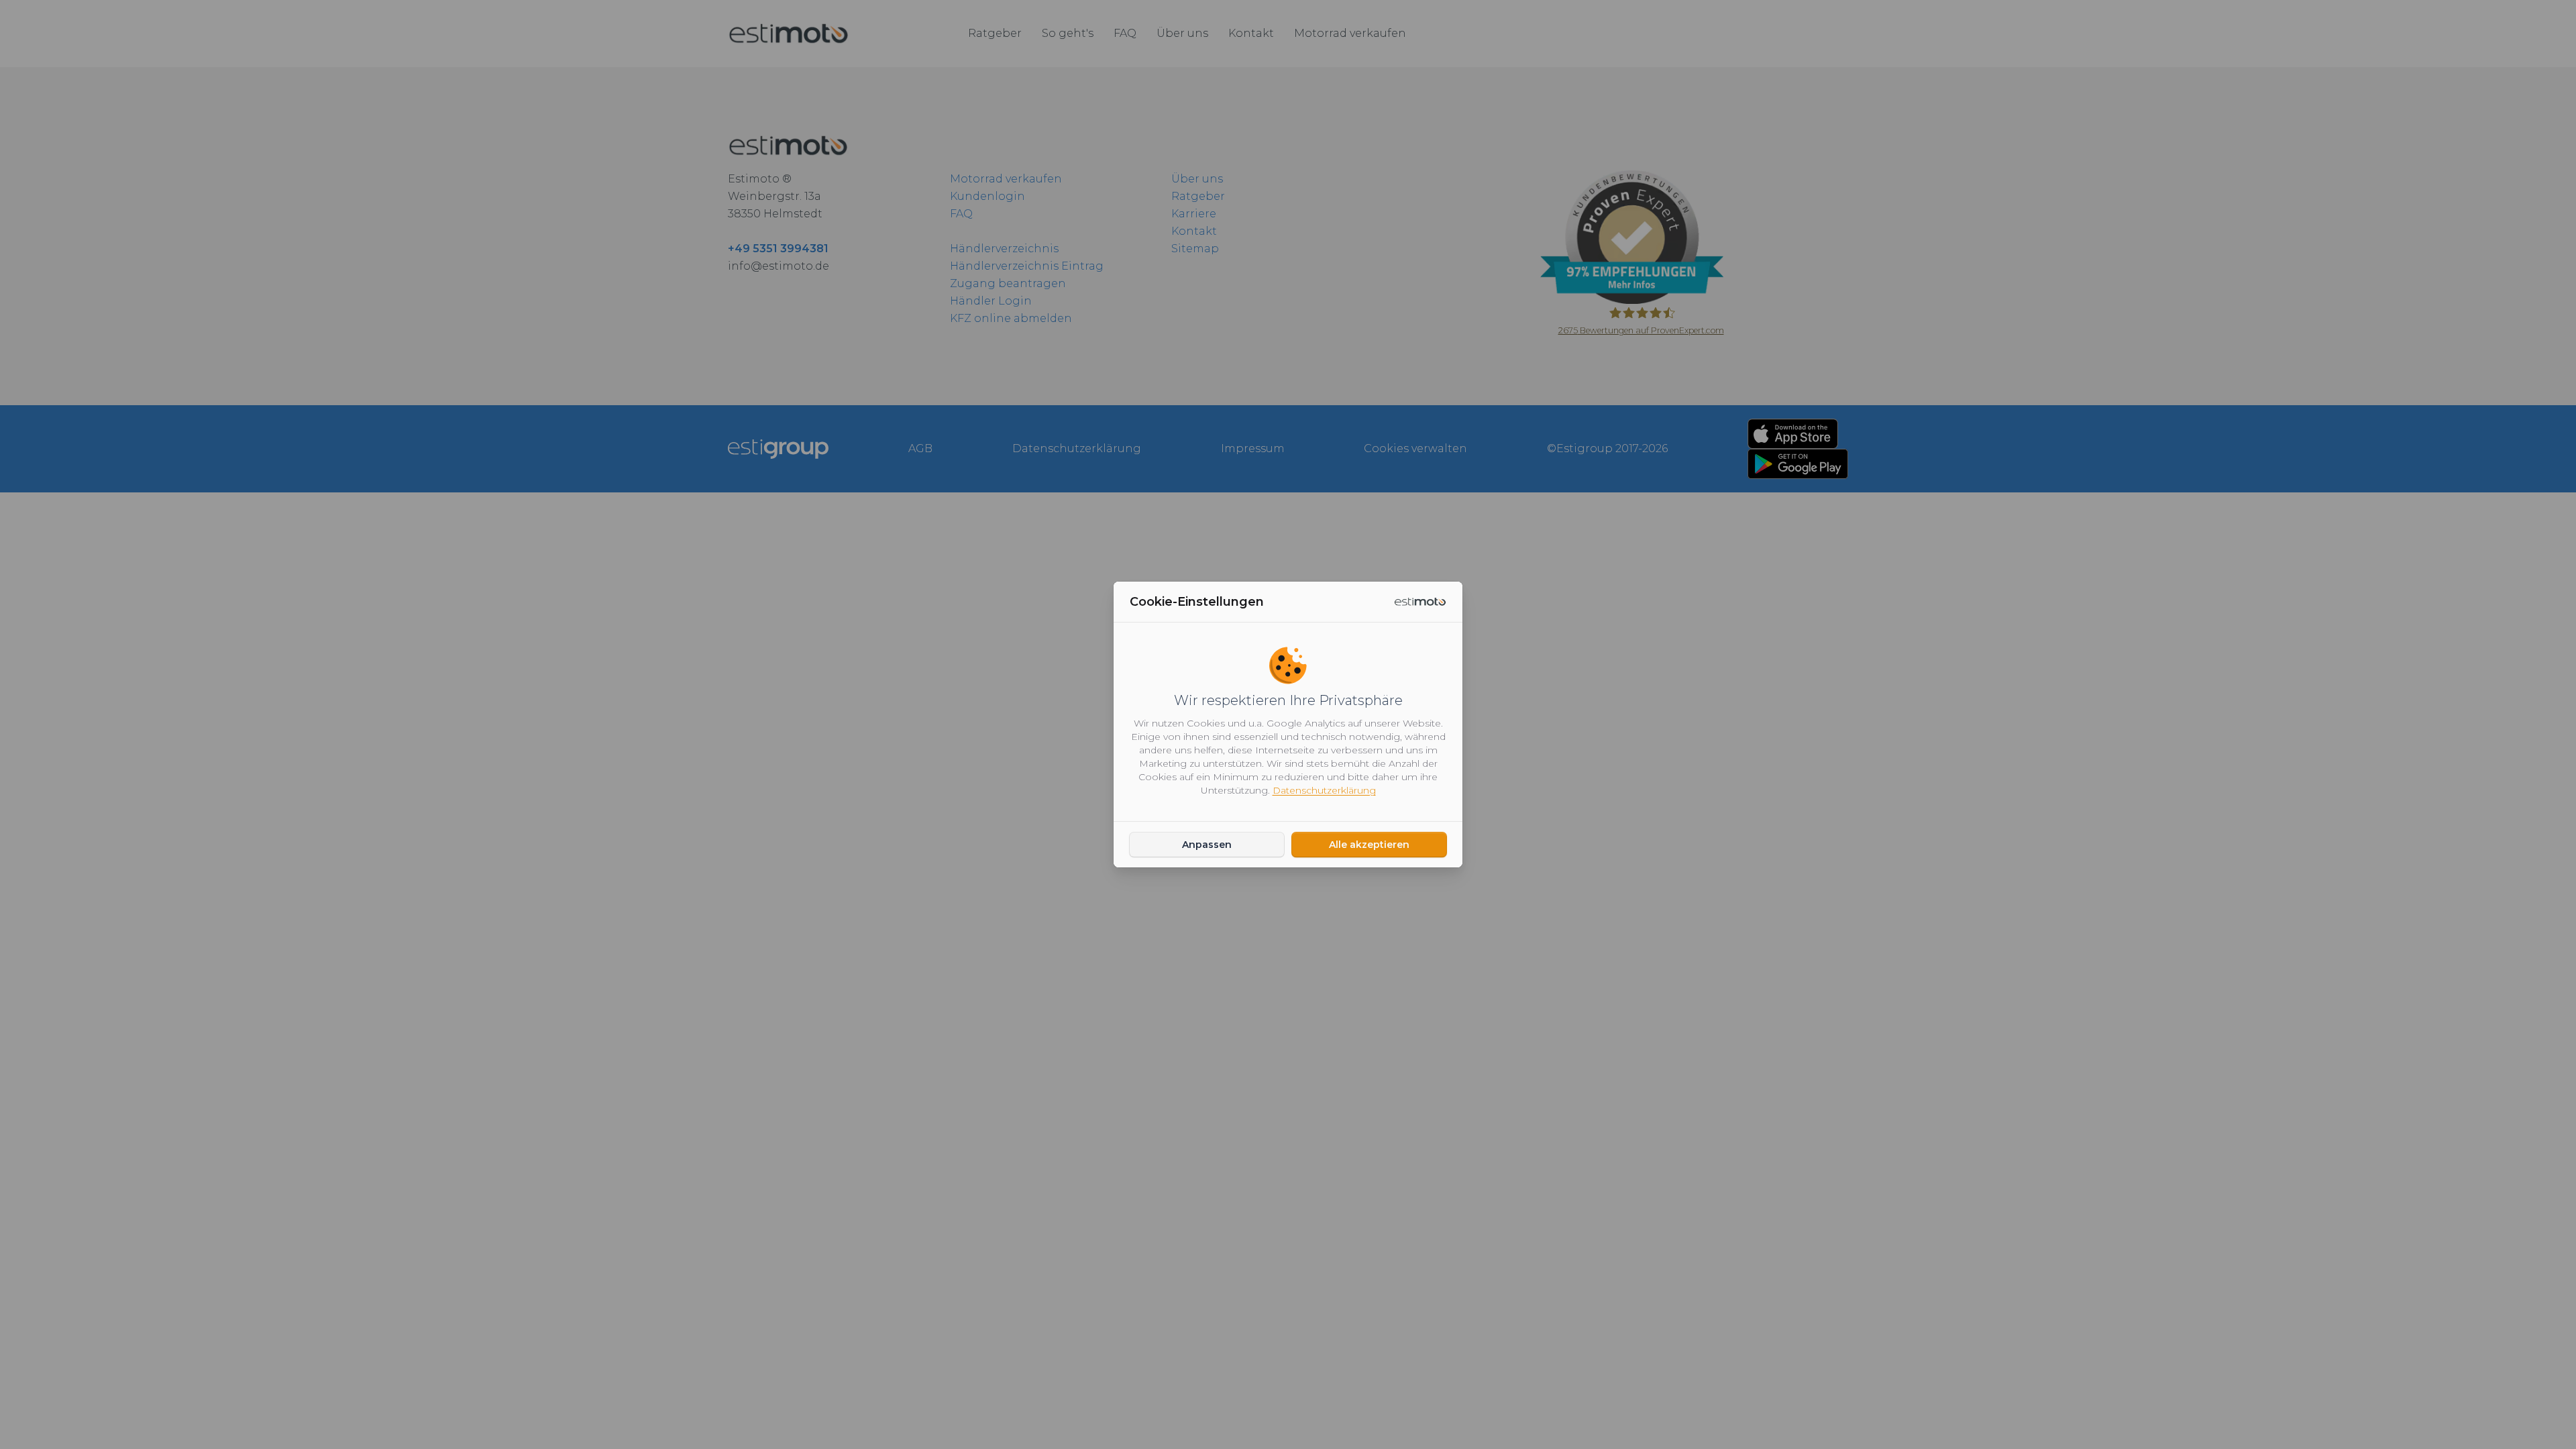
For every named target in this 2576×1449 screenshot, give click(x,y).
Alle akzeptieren (1369, 845)
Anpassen (1207, 845)
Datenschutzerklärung (1324, 790)
